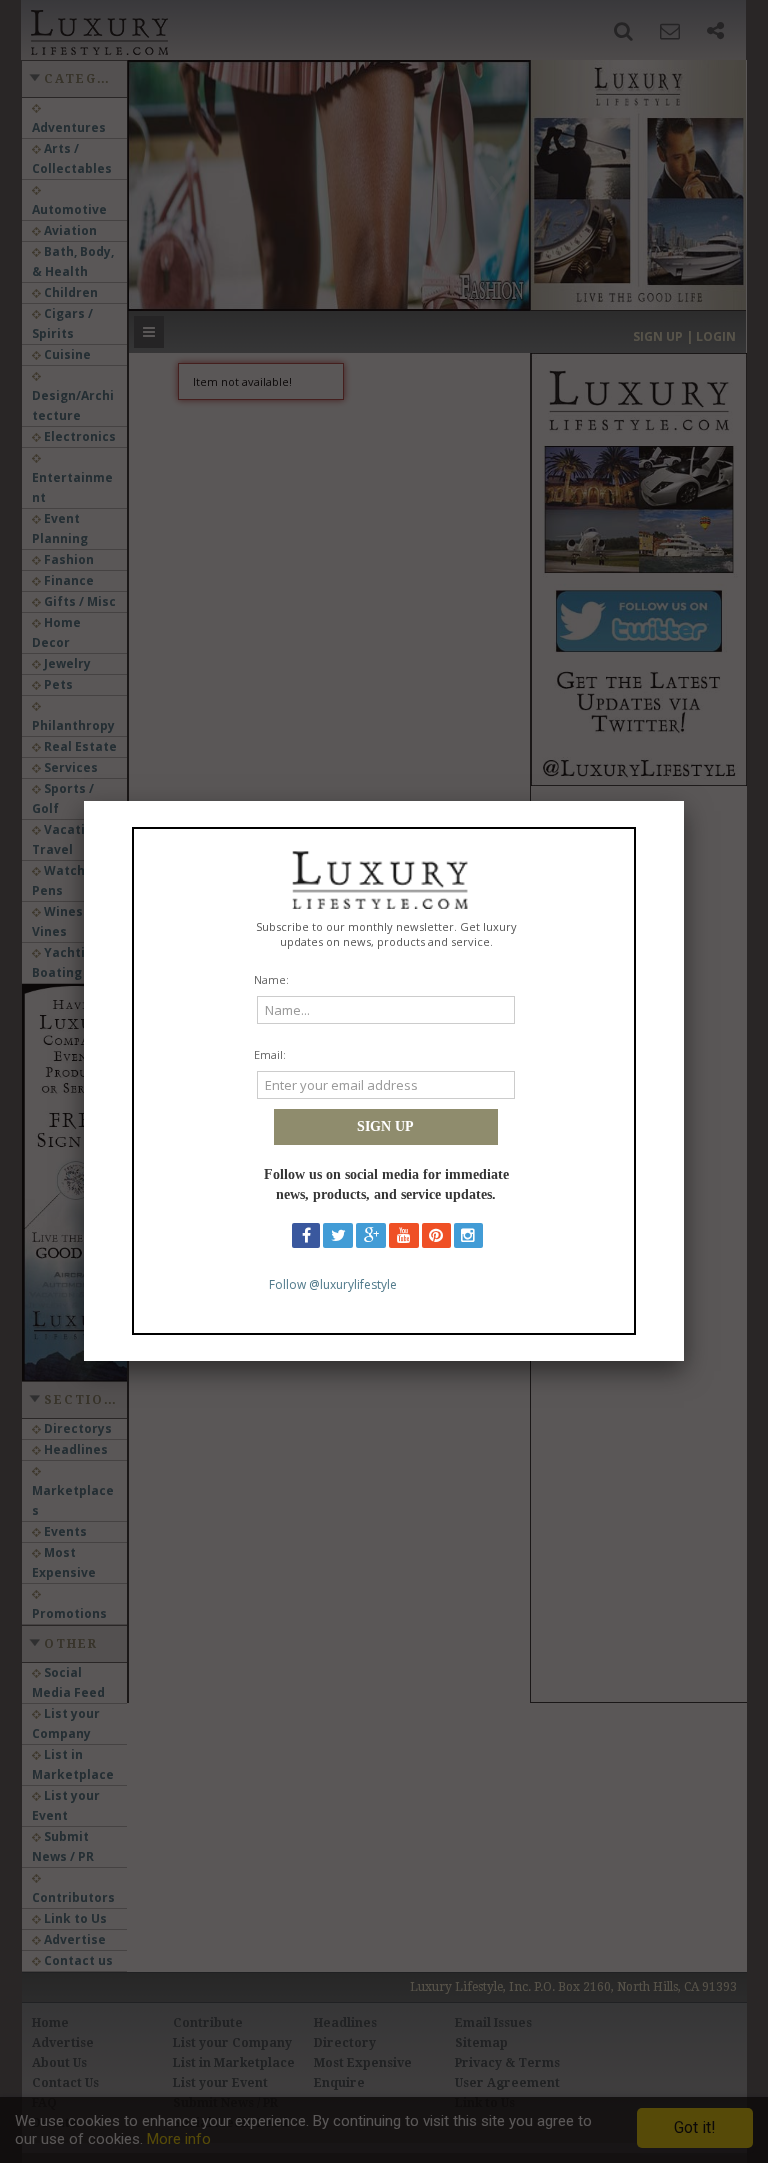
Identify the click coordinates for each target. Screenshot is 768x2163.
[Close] (684, 801)
